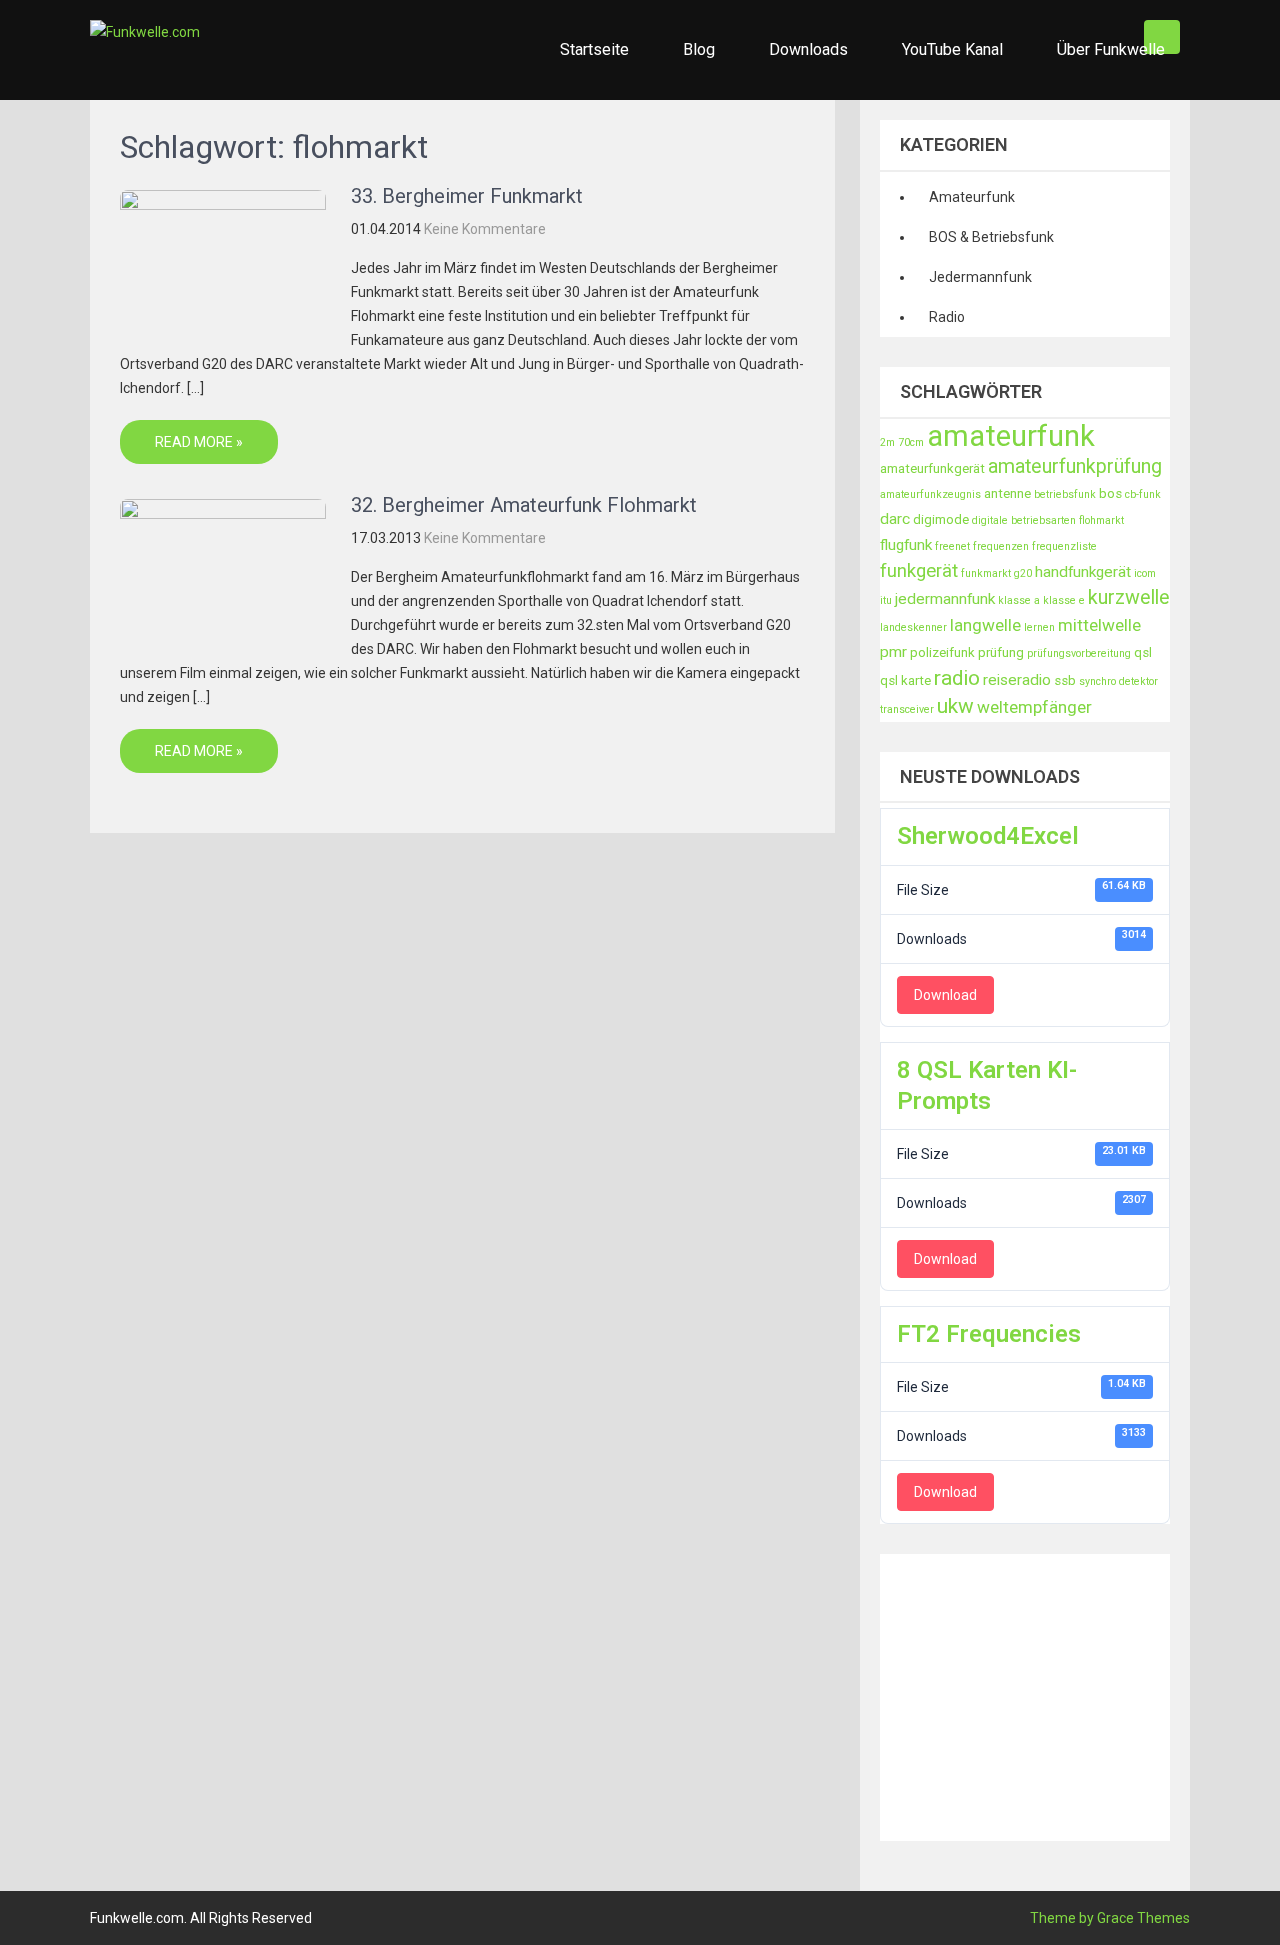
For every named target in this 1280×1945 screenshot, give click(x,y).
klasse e (1064, 600)
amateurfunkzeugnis (930, 494)
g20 (1023, 573)
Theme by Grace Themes (1110, 1918)
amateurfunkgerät (932, 468)
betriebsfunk (1065, 494)
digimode (941, 519)
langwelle (985, 625)
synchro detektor (1118, 681)
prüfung (1001, 652)
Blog (699, 49)
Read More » (199, 442)
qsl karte (905, 680)
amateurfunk (1011, 436)
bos (1110, 493)
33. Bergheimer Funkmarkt (467, 196)
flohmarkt (1101, 520)
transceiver (907, 709)
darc (895, 519)
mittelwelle (1099, 625)
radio (957, 678)
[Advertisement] (1080, 1694)
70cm (911, 442)
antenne (1007, 493)
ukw (955, 706)
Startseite (594, 49)
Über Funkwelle (1111, 49)
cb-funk (1143, 494)
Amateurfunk (972, 197)
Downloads (808, 49)
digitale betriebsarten (1024, 520)
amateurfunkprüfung (1075, 466)
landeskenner (913, 627)
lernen (1039, 627)
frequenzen (1001, 546)
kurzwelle (1129, 597)
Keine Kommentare (485, 229)
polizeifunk (942, 652)
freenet (952, 546)
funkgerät (919, 571)
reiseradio (1017, 680)
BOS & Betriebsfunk (991, 237)
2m (887, 442)
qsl (1143, 652)
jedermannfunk (945, 599)
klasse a (1019, 600)
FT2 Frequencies (989, 1334)
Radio (947, 317)
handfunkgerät (1083, 572)
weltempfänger (1034, 707)
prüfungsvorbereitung (1079, 653)
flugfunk (906, 545)
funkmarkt (986, 573)
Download (945, 995)
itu (886, 600)
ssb (1065, 680)
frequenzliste (1064, 546)
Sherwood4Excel (988, 836)
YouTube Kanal (952, 49)
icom (1145, 573)
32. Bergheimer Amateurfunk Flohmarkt (524, 505)
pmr (893, 652)
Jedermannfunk (980, 277)
